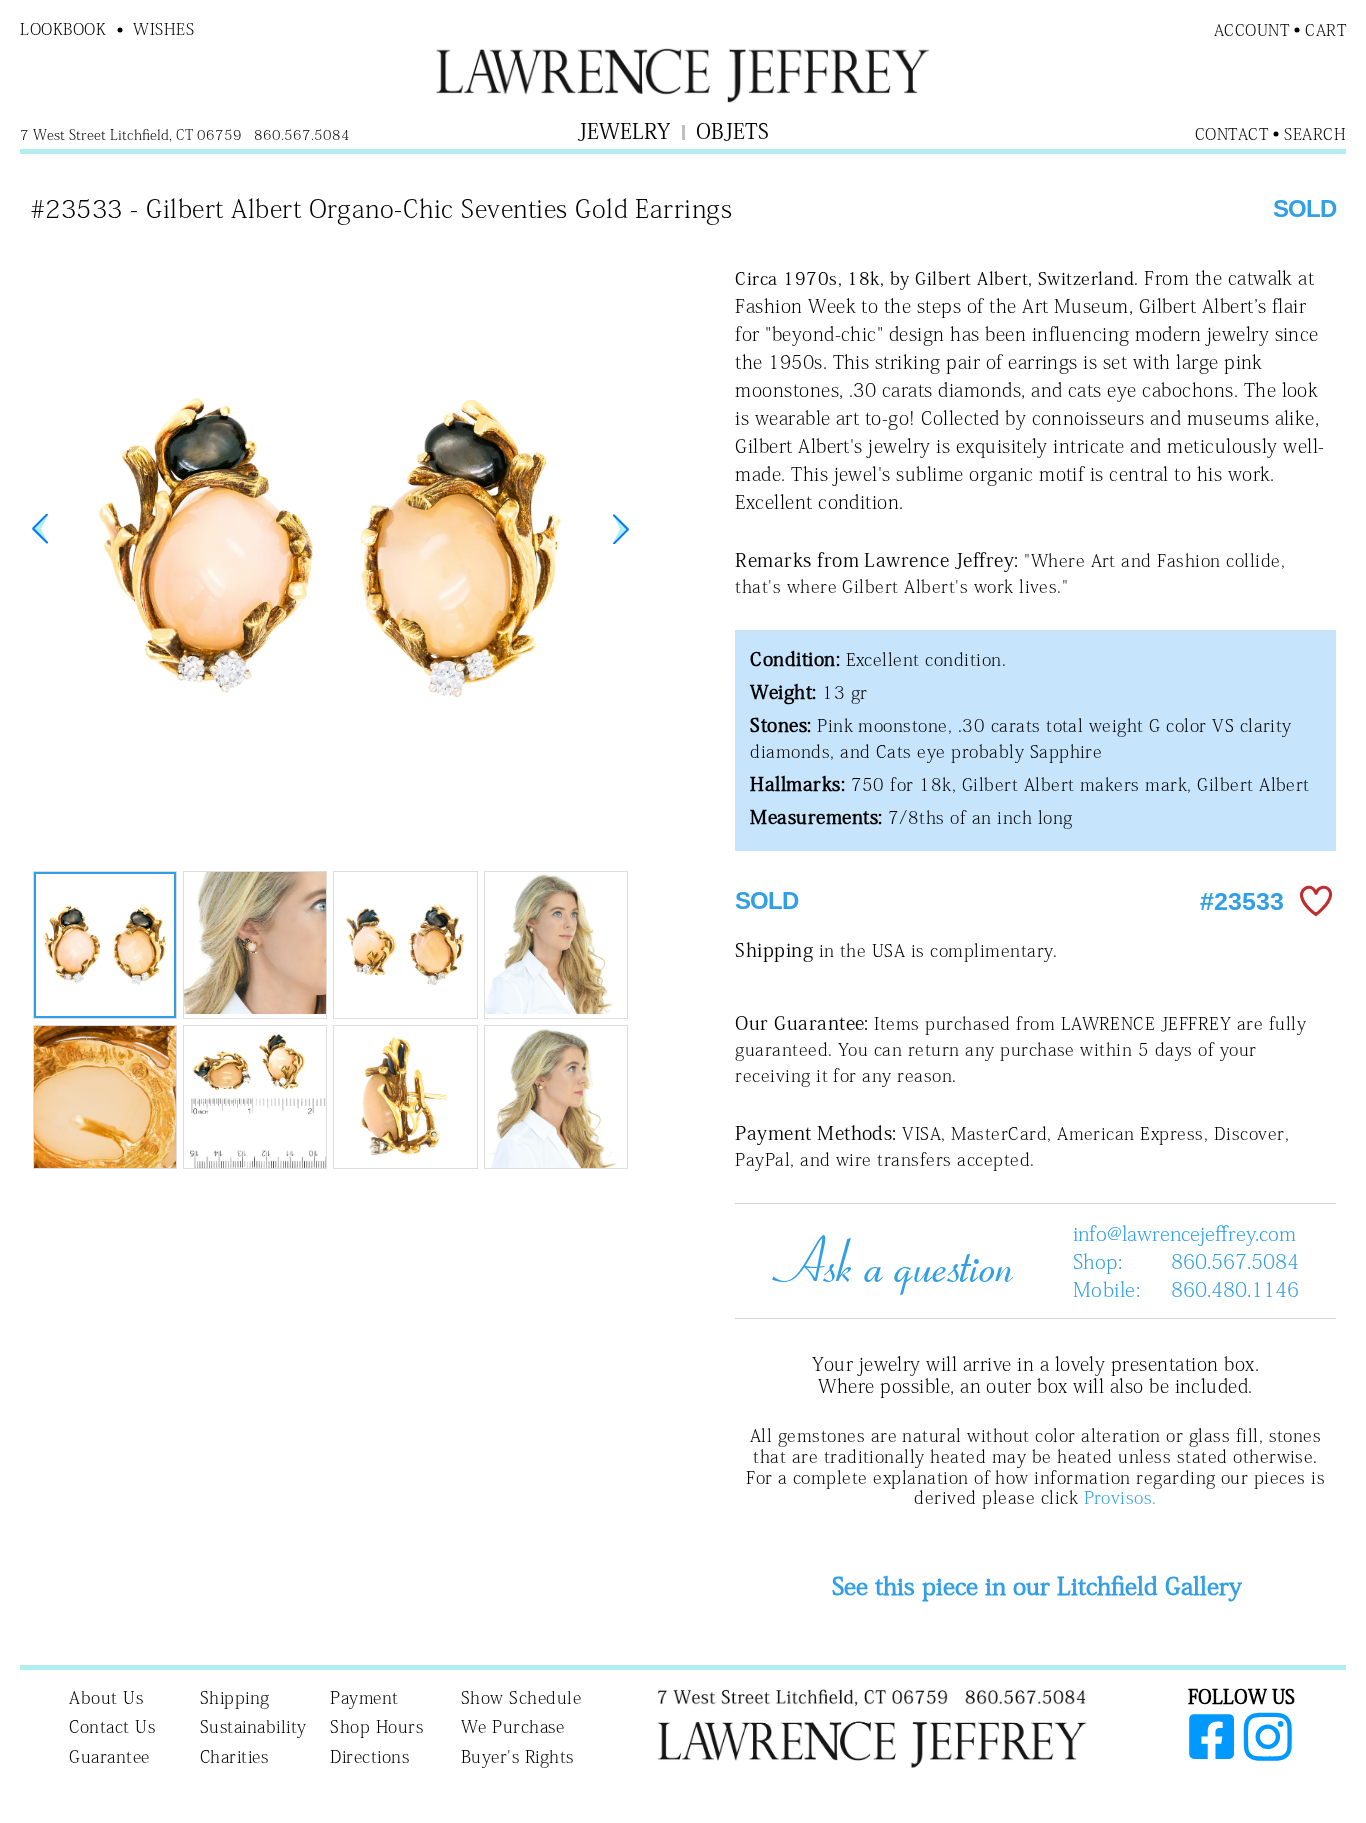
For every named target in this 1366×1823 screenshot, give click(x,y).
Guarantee (109, 1756)
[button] (621, 529)
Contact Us (112, 1726)
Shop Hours (376, 1726)
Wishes (163, 29)
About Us (106, 1697)
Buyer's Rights (517, 1756)
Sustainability (253, 1726)
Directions (369, 1756)
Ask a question (885, 1261)
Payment (364, 1697)
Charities (234, 1756)
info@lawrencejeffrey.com (1184, 1233)
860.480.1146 (1235, 1289)
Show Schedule (521, 1697)
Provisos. (1120, 1497)
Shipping (235, 1697)
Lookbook (63, 29)
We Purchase (513, 1726)
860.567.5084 (1235, 1261)
